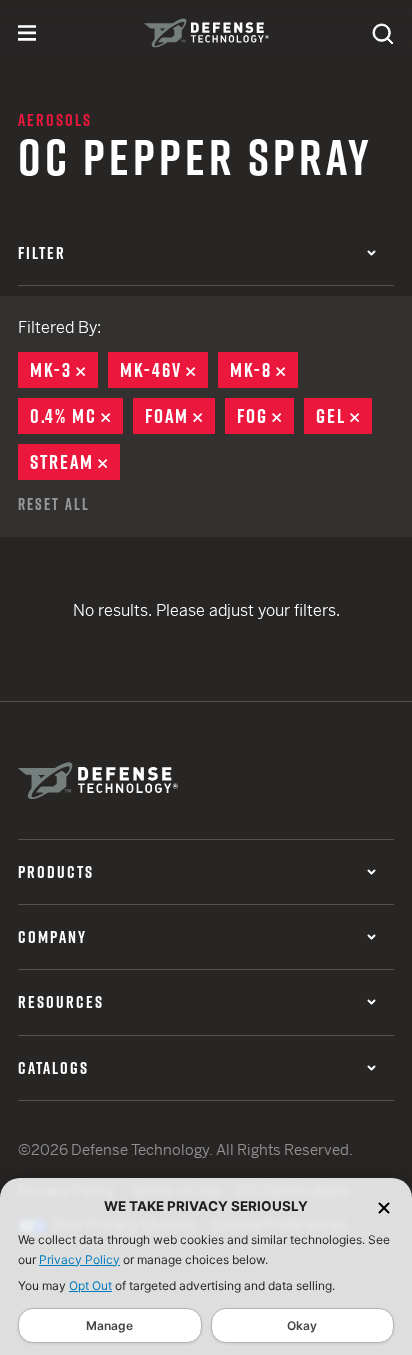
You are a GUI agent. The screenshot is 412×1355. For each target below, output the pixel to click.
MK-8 (264, 370)
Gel (344, 416)
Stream (75, 462)
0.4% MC (76, 416)
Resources (61, 1002)
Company (52, 937)
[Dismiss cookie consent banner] (384, 1206)
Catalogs (53, 1068)
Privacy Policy (79, 1259)
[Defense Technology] (206, 33)
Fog (265, 416)
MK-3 (64, 370)
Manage (109, 1325)
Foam (180, 416)
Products (56, 872)
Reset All (54, 504)
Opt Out (90, 1285)
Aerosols (55, 120)
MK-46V (164, 370)
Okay (302, 1325)
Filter (42, 253)
